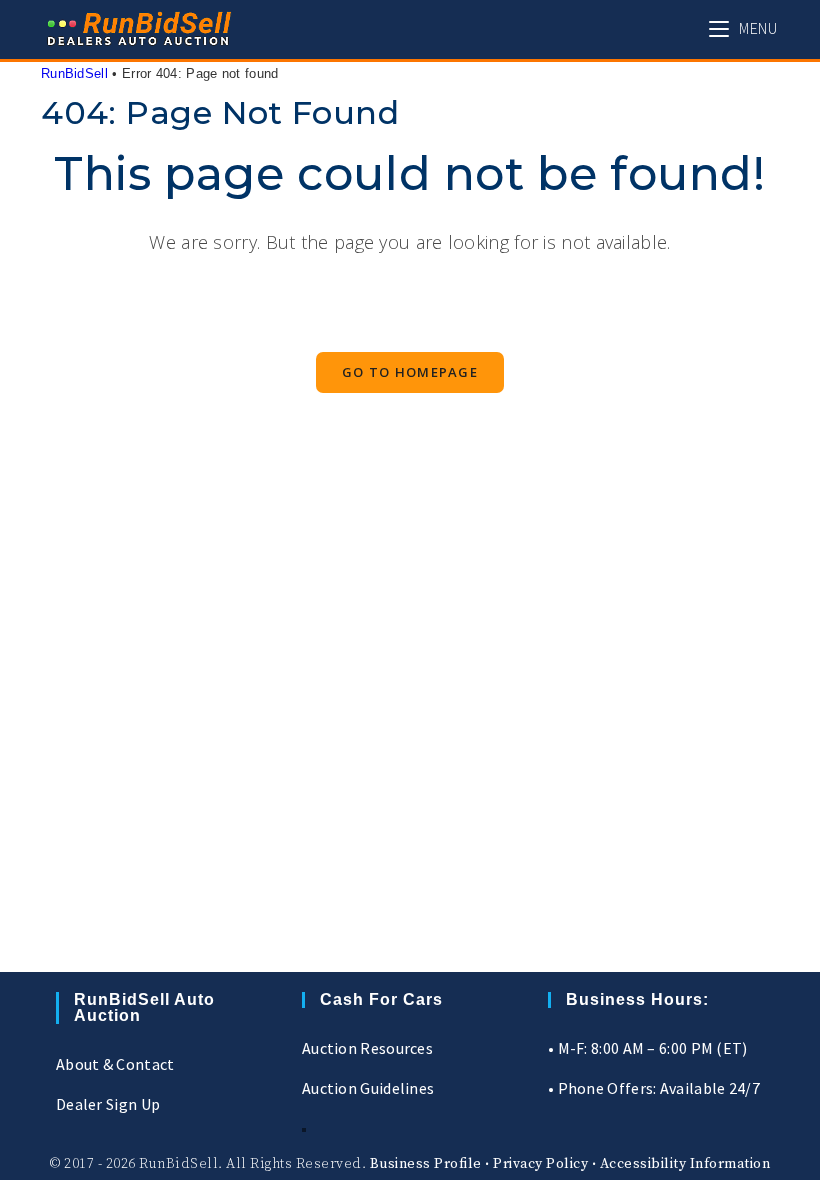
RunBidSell (74, 73)
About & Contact (115, 1064)
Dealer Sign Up (108, 1104)
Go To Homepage (410, 372)
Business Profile (426, 1164)
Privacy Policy (540, 1164)
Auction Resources (367, 1048)
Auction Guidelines (368, 1088)
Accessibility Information (685, 1164)
